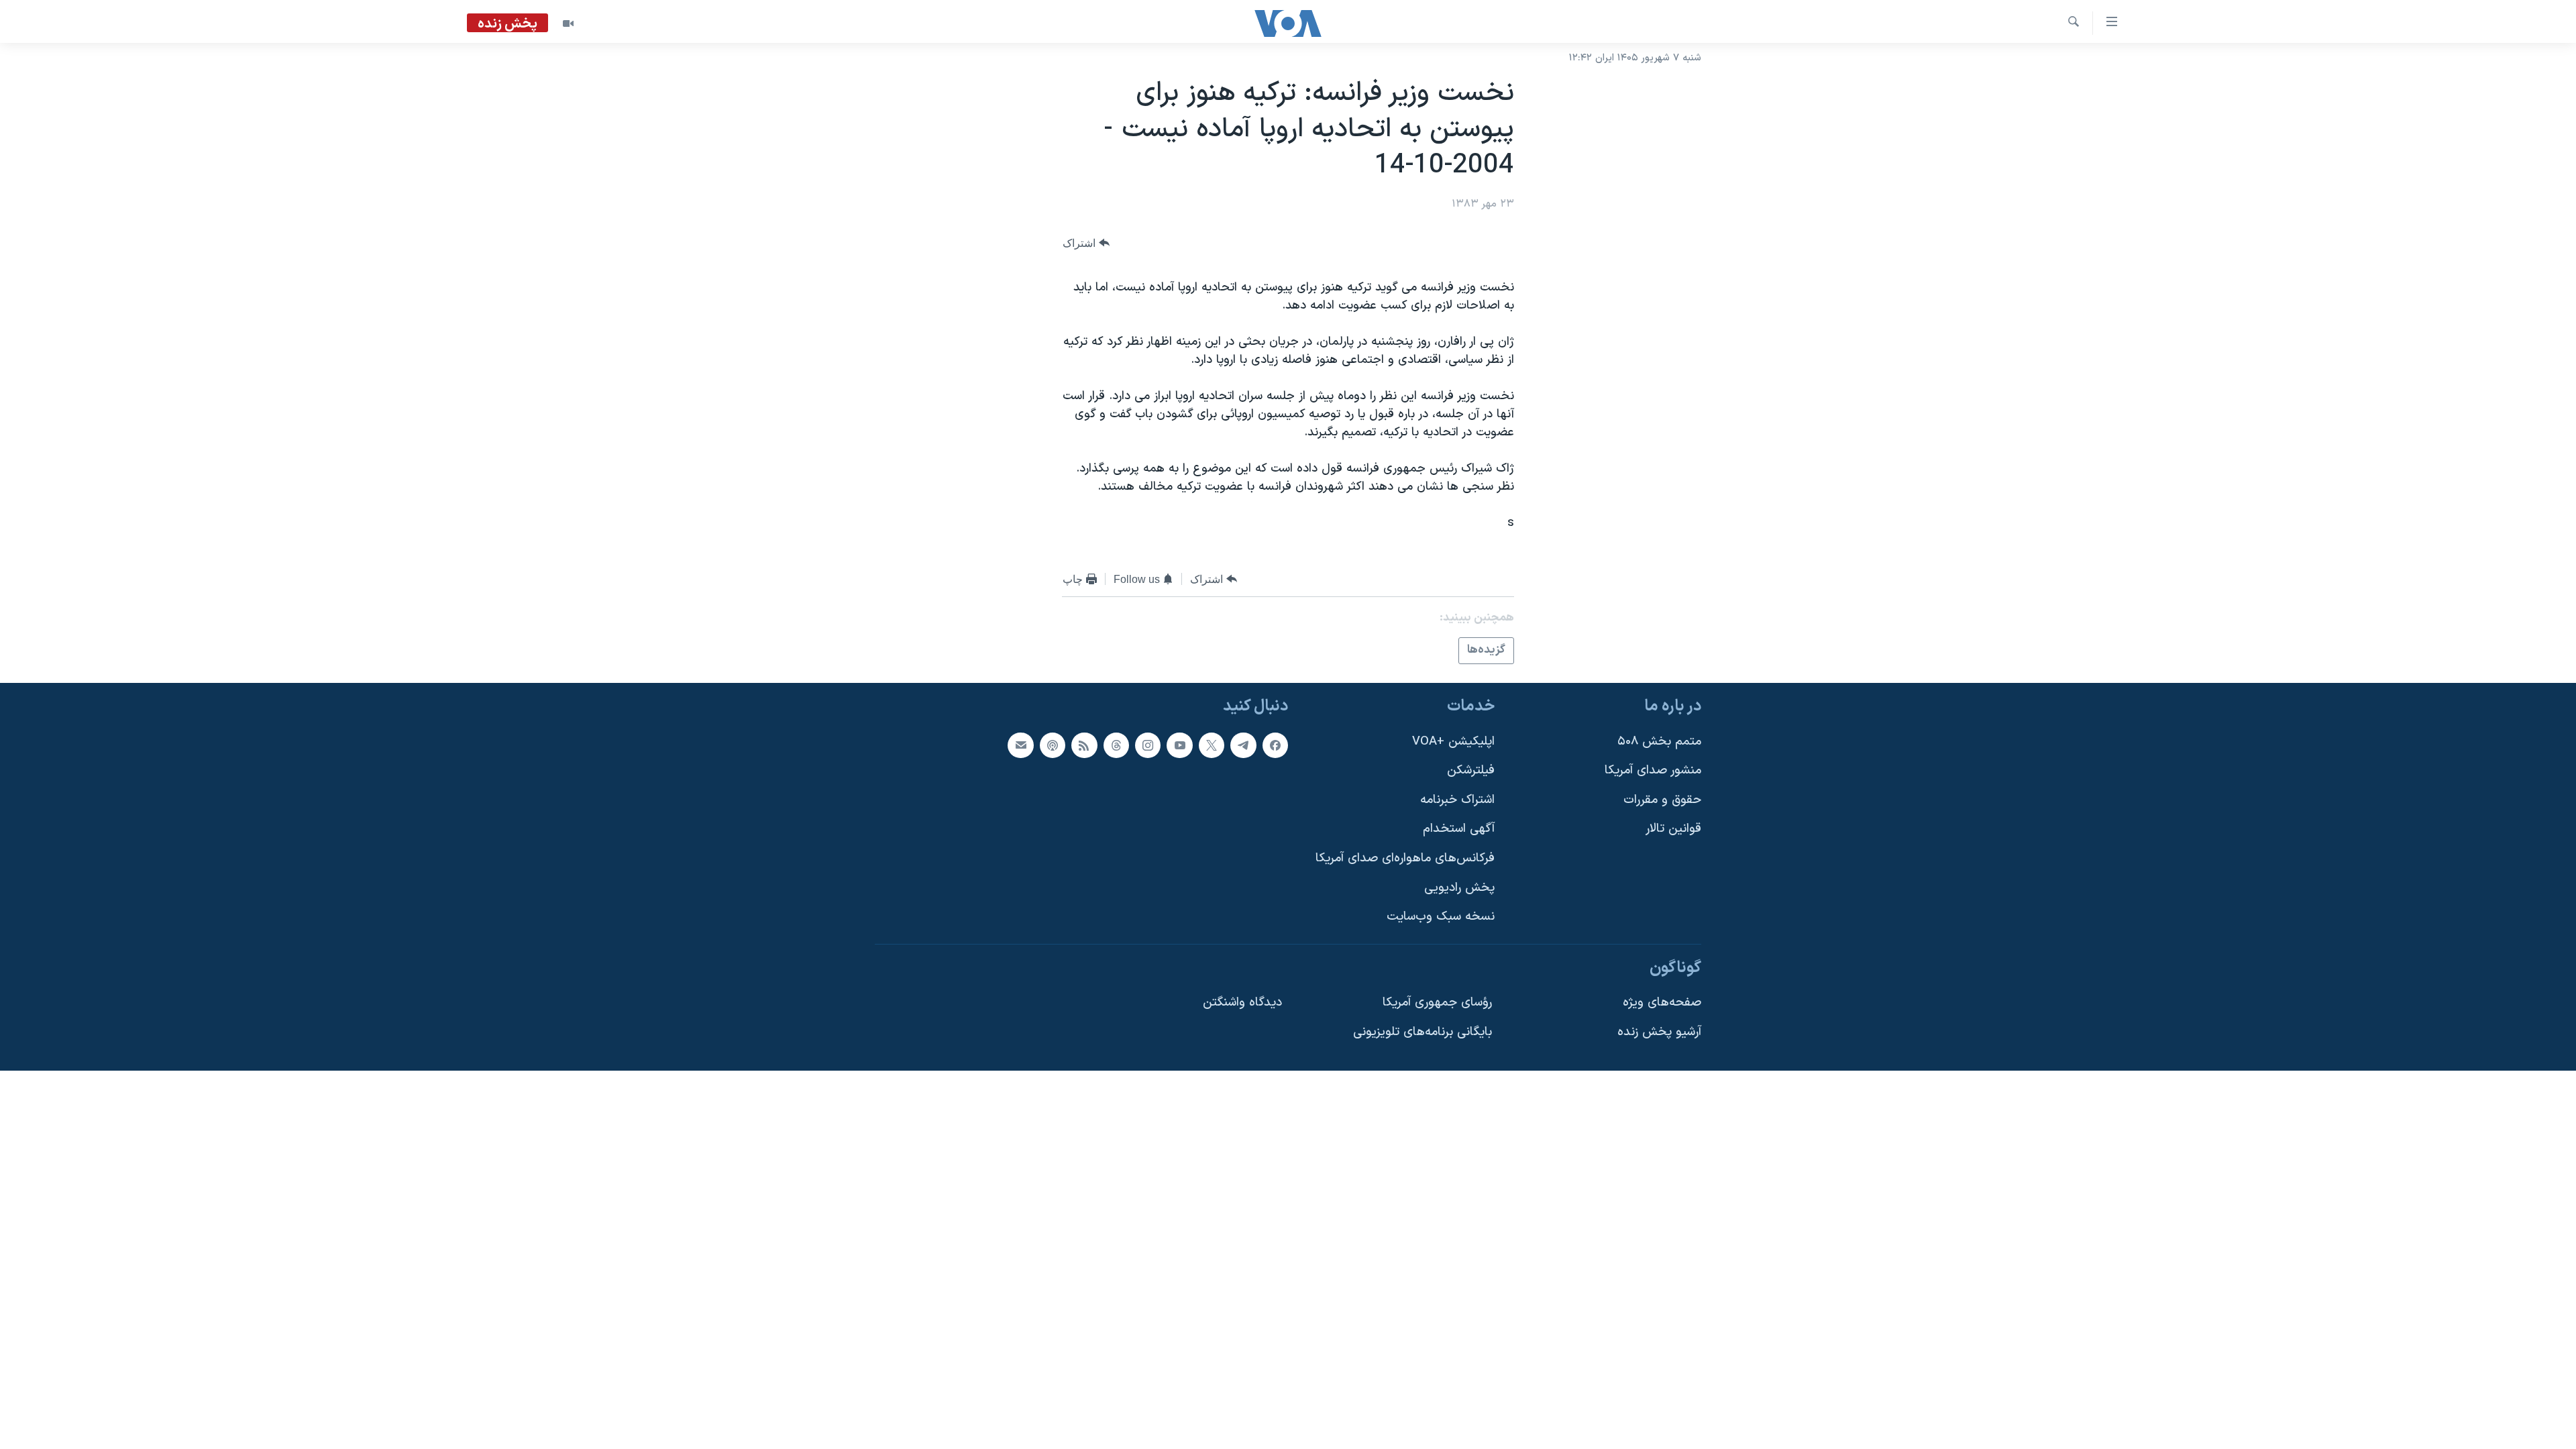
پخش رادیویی (1459, 887)
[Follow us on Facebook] (1275, 745)
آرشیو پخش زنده (1659, 1032)
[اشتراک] (1020, 745)
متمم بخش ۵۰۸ (1659, 741)
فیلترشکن (1471, 770)
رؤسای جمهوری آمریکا (1437, 1003)
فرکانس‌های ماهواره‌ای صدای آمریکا (1405, 858)
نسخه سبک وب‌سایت (1441, 917)
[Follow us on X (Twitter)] (1212, 745)
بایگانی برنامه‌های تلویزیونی (1423, 1032)
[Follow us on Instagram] (1148, 745)
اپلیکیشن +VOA (1453, 741)
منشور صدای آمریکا (1653, 770)
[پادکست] (1053, 745)
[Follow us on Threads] (1116, 745)
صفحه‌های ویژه (1662, 1003)
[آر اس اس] (1084, 745)
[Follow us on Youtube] (1179, 745)
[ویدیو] (568, 23)
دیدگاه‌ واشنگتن (1242, 1003)
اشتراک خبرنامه (1457, 799)
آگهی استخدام (1459, 829)
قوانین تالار (1673, 829)
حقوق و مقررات (1662, 799)
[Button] (1086, 243)
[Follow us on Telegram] (1243, 745)
